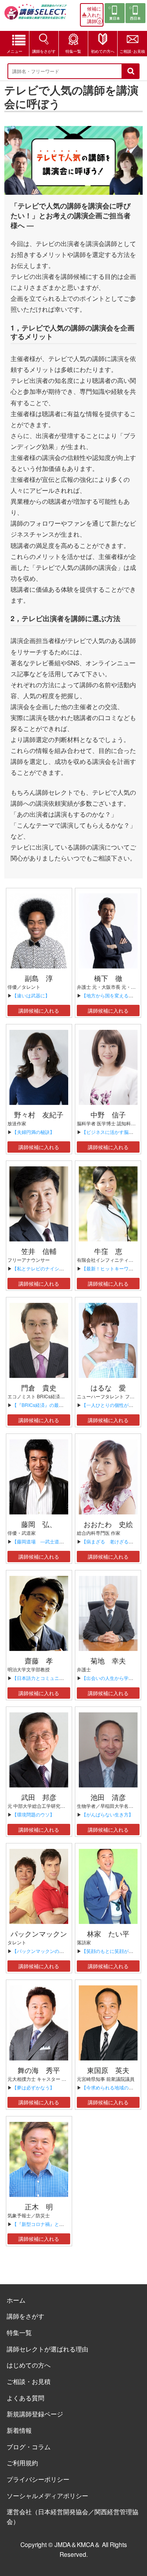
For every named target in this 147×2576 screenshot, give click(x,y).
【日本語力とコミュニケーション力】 (52, 1678)
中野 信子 (108, 1114)
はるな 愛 (108, 1387)
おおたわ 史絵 (108, 1524)
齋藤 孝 (39, 1660)
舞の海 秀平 (39, 2070)
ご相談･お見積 (132, 51)
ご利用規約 (22, 2463)
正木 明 (39, 2206)
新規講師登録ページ (35, 2414)
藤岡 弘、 (39, 1524)
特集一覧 (73, 51)
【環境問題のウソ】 (33, 1814)
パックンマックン (39, 1933)
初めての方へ (103, 51)
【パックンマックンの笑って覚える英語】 (57, 1951)
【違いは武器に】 (31, 995)
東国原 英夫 (108, 2070)
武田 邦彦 (39, 1797)
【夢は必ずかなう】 (33, 2087)
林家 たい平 (108, 1933)
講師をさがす (44, 51)
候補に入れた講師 (94, 15)
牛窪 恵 (108, 1251)
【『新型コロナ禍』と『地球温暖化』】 (54, 2224)
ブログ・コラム (29, 2447)
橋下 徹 (108, 978)
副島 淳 (39, 978)
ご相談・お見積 (29, 2381)
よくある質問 (25, 2398)
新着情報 (19, 2430)
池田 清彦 (108, 1797)
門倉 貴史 (39, 1387)
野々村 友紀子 (39, 1114)
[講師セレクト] (36, 14)
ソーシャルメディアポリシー (47, 2495)
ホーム (16, 2300)
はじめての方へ (29, 2365)
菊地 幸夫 (108, 1660)
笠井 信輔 (39, 1251)
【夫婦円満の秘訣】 (33, 1132)
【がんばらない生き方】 (107, 1814)
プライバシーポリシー (38, 2479)
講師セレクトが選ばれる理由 (47, 2349)
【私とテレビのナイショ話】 (43, 1268)
